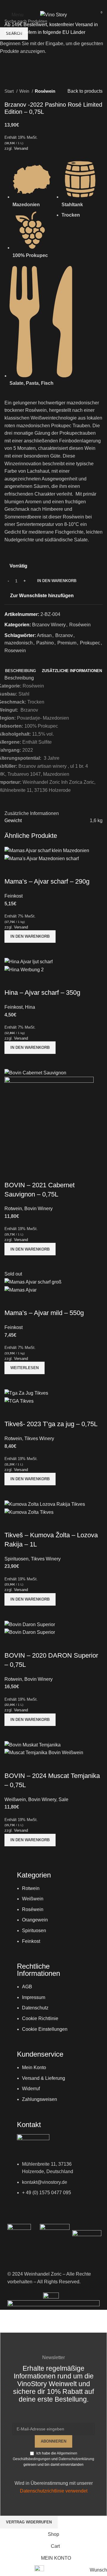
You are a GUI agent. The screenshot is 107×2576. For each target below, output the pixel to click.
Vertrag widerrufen (29, 2522)
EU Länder (73, 32)
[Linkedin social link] (61, 4)
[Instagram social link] (53, 4)
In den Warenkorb (57, 581)
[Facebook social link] (46, 4)
